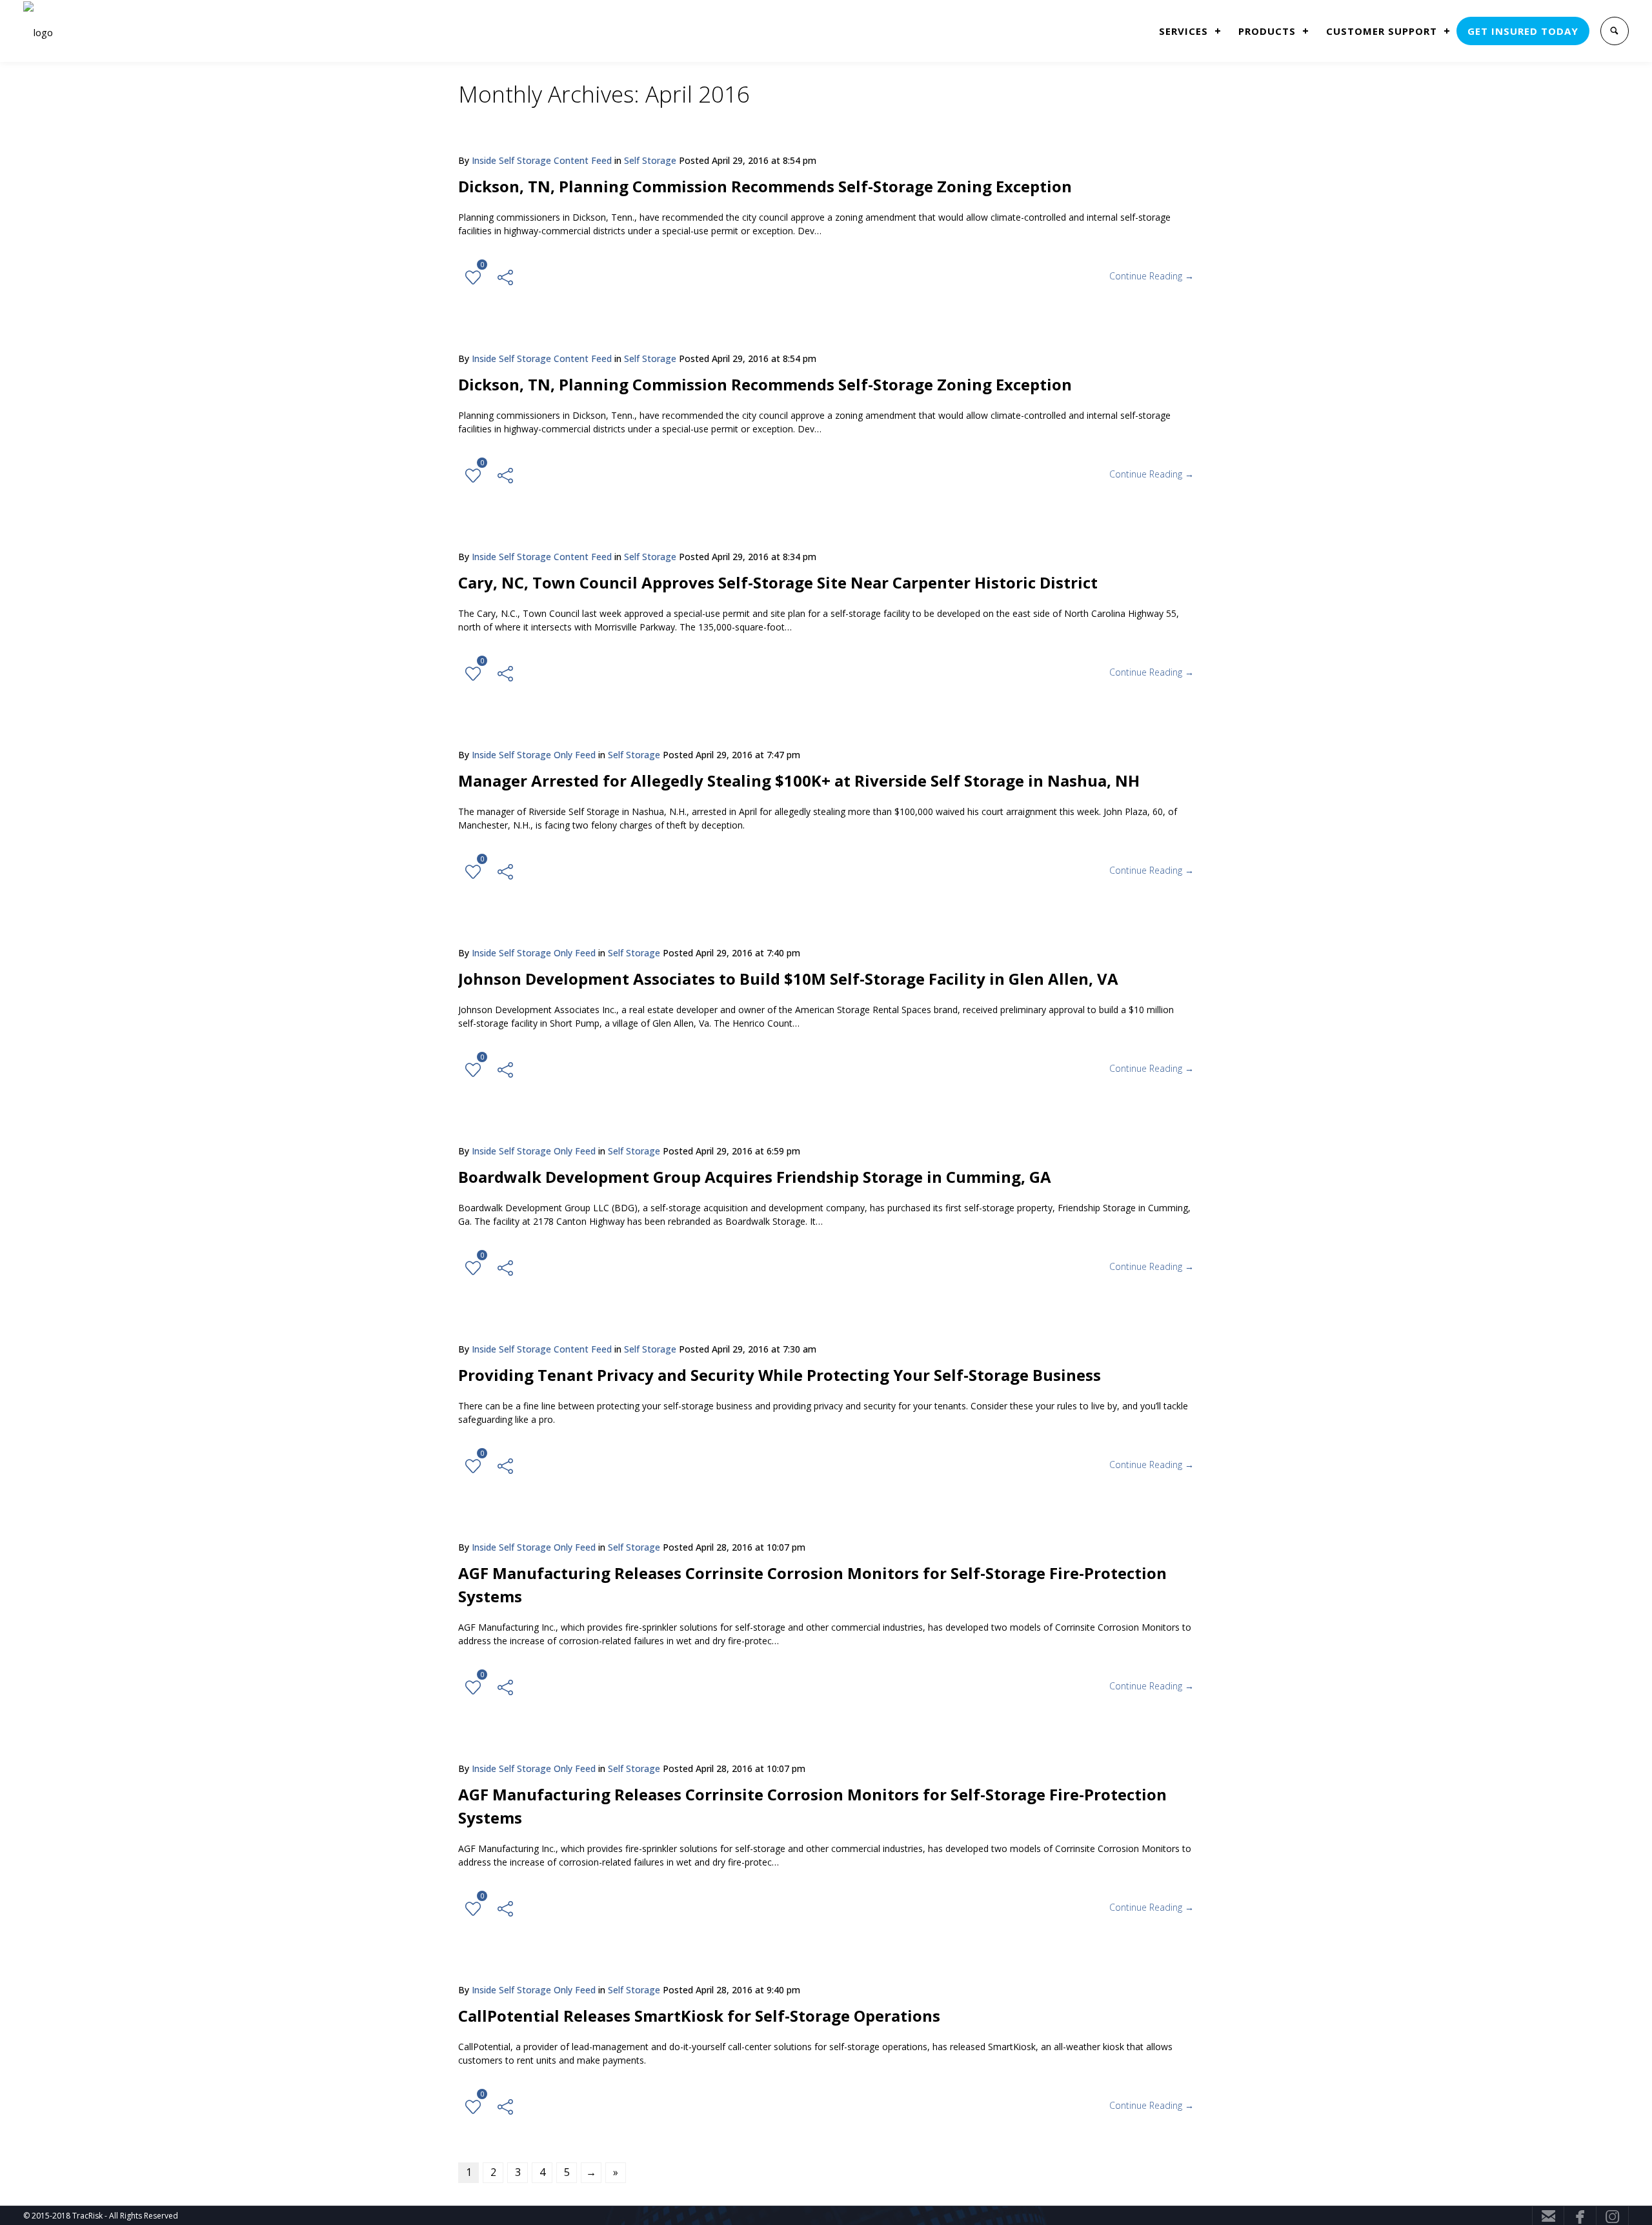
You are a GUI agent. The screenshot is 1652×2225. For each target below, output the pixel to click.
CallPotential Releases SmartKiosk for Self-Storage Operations (699, 2016)
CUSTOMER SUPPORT (1382, 31)
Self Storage (650, 160)
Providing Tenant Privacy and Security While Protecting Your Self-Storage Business (780, 1375)
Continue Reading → (1152, 276)
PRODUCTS (1267, 31)
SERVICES (1184, 31)
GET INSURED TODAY (1523, 31)
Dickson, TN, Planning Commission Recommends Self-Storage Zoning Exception (765, 186)
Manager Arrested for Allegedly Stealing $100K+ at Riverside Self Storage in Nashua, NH (799, 780)
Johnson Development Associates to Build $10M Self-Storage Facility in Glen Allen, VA (788, 979)
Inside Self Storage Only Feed (534, 755)
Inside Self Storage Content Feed (542, 160)
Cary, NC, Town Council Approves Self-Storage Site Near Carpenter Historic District (778, 582)
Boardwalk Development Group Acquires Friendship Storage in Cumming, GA (755, 1177)
